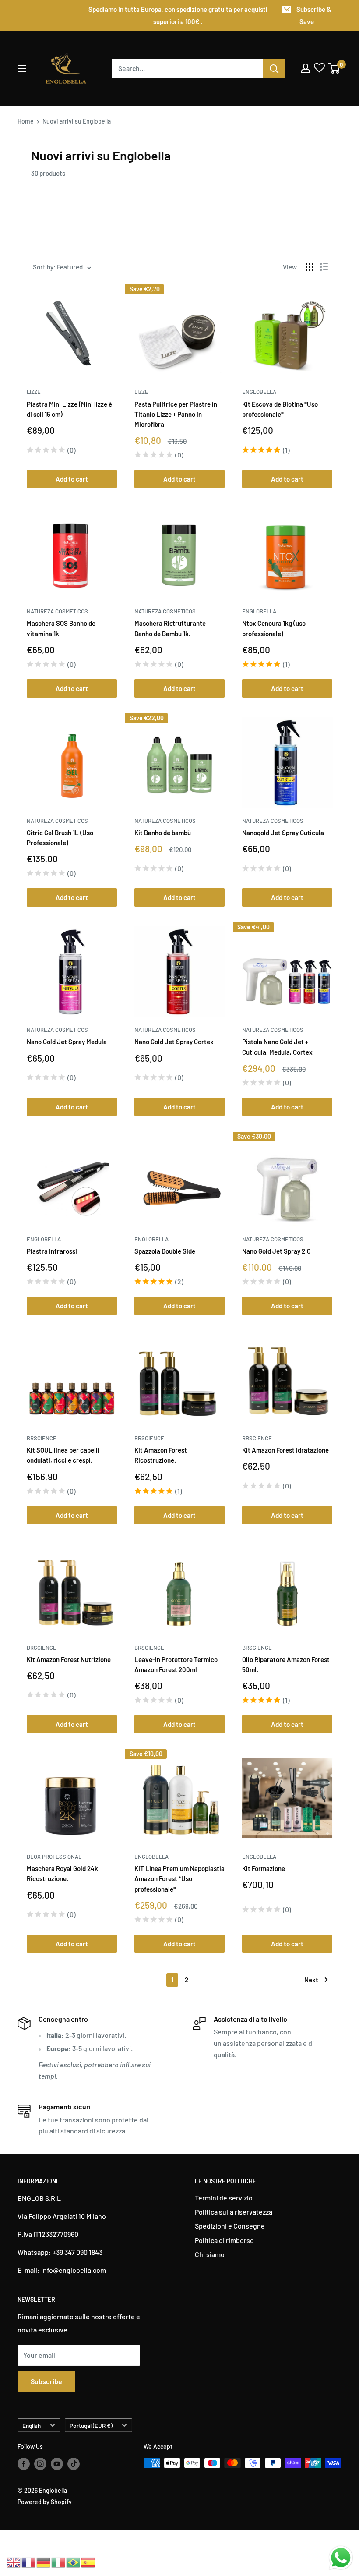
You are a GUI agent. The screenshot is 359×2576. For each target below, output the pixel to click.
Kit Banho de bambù (163, 833)
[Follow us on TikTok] (74, 2464)
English (32, 2425)
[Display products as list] (324, 267)
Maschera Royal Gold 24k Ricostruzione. (62, 1873)
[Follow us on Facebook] (24, 2464)
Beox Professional (54, 1857)
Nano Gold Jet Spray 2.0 (276, 1251)
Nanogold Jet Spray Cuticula (283, 833)
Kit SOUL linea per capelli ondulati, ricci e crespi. (63, 1455)
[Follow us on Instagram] (40, 2464)
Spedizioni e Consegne (230, 2226)
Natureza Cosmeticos (57, 611)
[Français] (29, 2561)
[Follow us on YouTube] (57, 2464)
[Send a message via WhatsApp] (341, 2558)
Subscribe (46, 2381)
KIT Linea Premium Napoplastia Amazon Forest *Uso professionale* (179, 1879)
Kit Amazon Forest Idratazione (285, 1450)
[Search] (274, 68)
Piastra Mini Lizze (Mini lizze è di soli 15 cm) (69, 409)
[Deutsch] (44, 2561)
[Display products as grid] (310, 267)
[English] (14, 2561)
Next (311, 1980)
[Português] (74, 2561)
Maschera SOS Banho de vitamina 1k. (61, 628)
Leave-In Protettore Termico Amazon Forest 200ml (176, 1664)
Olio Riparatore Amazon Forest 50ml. (286, 1664)
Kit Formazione (264, 1868)
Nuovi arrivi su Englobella (77, 121)
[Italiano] (59, 2561)
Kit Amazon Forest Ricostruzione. (161, 1455)
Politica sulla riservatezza (234, 2212)
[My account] (306, 68)
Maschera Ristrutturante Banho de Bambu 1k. (170, 628)
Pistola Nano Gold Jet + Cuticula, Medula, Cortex (277, 1047)
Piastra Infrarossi (52, 1251)
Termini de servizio (224, 2198)
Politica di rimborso (224, 2240)
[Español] (88, 2561)
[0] (334, 68)
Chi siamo (210, 2254)
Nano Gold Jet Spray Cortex (174, 1042)
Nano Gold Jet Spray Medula (67, 1042)
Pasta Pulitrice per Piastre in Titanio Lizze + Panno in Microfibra (176, 414)
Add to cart (72, 479)
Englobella (259, 392)
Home (26, 121)
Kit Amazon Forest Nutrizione (69, 1659)
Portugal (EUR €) (91, 2425)
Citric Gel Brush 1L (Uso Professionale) (60, 838)
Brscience (42, 1438)
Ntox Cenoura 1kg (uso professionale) (274, 628)
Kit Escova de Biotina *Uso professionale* (280, 409)
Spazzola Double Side (165, 1251)
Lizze (34, 392)
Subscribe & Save (314, 15)
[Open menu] (22, 69)
